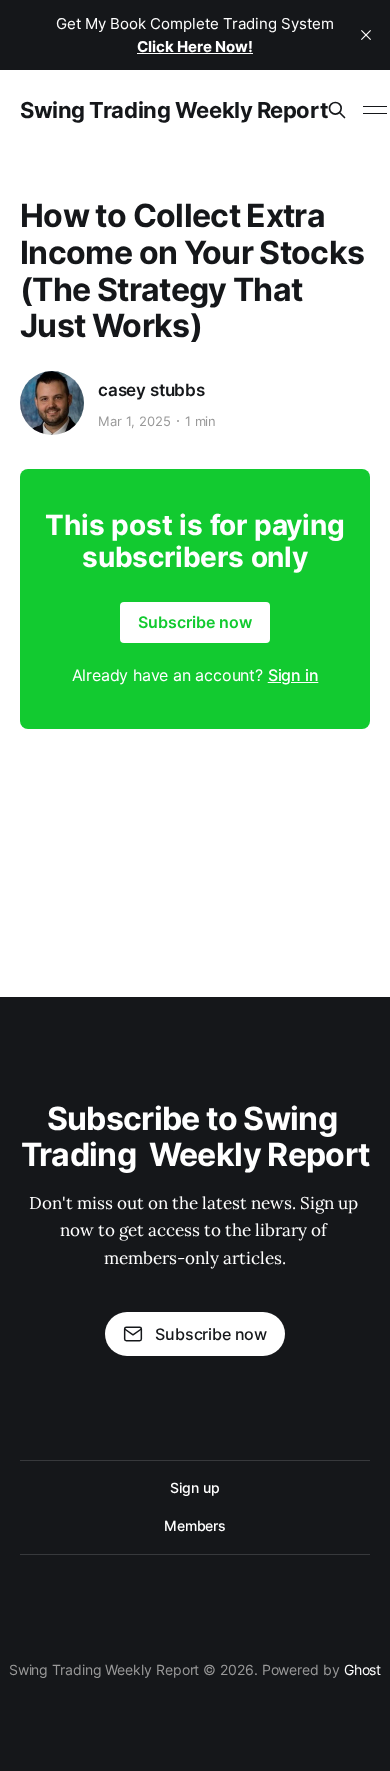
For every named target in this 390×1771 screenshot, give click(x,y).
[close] (366, 35)
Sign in (293, 675)
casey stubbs (151, 390)
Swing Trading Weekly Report (174, 110)
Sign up (194, 1487)
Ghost (363, 1669)
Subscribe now (195, 622)
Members (195, 1525)
